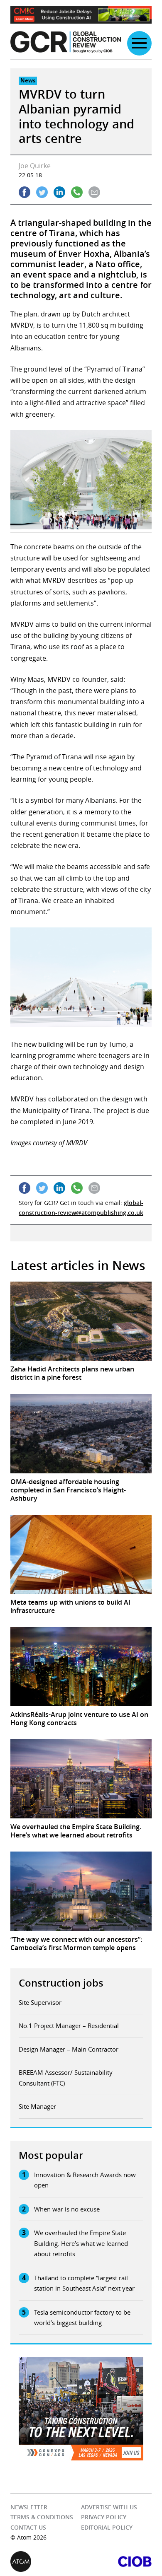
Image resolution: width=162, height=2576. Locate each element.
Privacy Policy (104, 2517)
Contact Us (28, 2527)
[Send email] (94, 192)
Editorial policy (107, 2527)
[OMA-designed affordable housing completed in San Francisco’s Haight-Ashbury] (81, 1433)
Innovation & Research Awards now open (85, 2180)
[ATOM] (46, 2562)
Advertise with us (109, 2507)
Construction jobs (61, 1983)
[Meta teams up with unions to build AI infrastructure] (81, 1554)
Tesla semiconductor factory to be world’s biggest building (82, 2318)
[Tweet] (42, 192)
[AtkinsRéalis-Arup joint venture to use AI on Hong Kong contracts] (81, 1667)
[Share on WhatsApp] (77, 192)
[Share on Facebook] (25, 192)
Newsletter (29, 2507)
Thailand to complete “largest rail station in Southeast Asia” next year (84, 2283)
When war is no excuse (67, 2209)
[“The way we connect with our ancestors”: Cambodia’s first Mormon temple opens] (81, 1891)
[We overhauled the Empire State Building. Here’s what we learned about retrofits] (81, 1779)
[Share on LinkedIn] (59, 192)
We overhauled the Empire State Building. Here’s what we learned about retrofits (81, 2243)
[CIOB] (116, 2562)
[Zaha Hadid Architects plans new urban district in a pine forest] (81, 1321)
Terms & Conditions (42, 2517)
